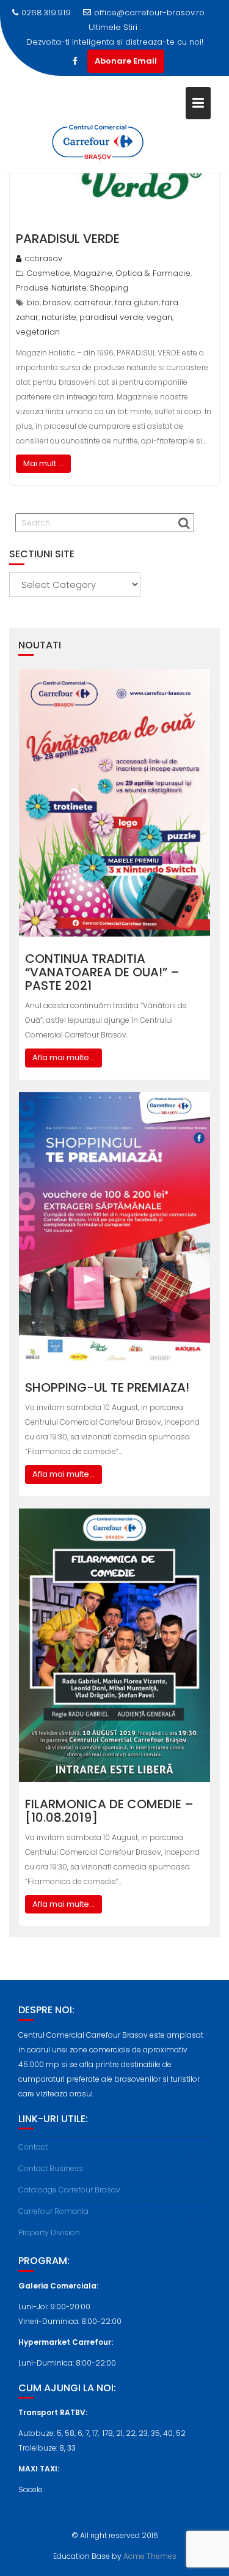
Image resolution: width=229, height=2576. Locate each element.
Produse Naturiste (51, 288)
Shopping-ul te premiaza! (107, 1387)
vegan (159, 317)
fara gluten (137, 303)
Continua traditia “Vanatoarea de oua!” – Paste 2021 (102, 972)
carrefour (93, 303)
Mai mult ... (43, 463)
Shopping (109, 288)
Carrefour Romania (53, 2211)
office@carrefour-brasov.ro (149, 13)
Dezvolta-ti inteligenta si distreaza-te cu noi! (115, 42)
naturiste (59, 317)
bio (33, 303)
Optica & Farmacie (153, 273)
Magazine (93, 273)
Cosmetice (48, 273)
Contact (33, 2147)
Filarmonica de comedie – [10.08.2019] (109, 1811)
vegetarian (38, 332)
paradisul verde (111, 317)
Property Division (49, 2233)
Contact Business (51, 2168)
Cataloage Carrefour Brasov (69, 2190)
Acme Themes (150, 2556)
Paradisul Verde (68, 239)
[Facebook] (75, 61)
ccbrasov (43, 258)
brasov (57, 303)
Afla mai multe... (64, 1057)
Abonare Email (126, 61)
